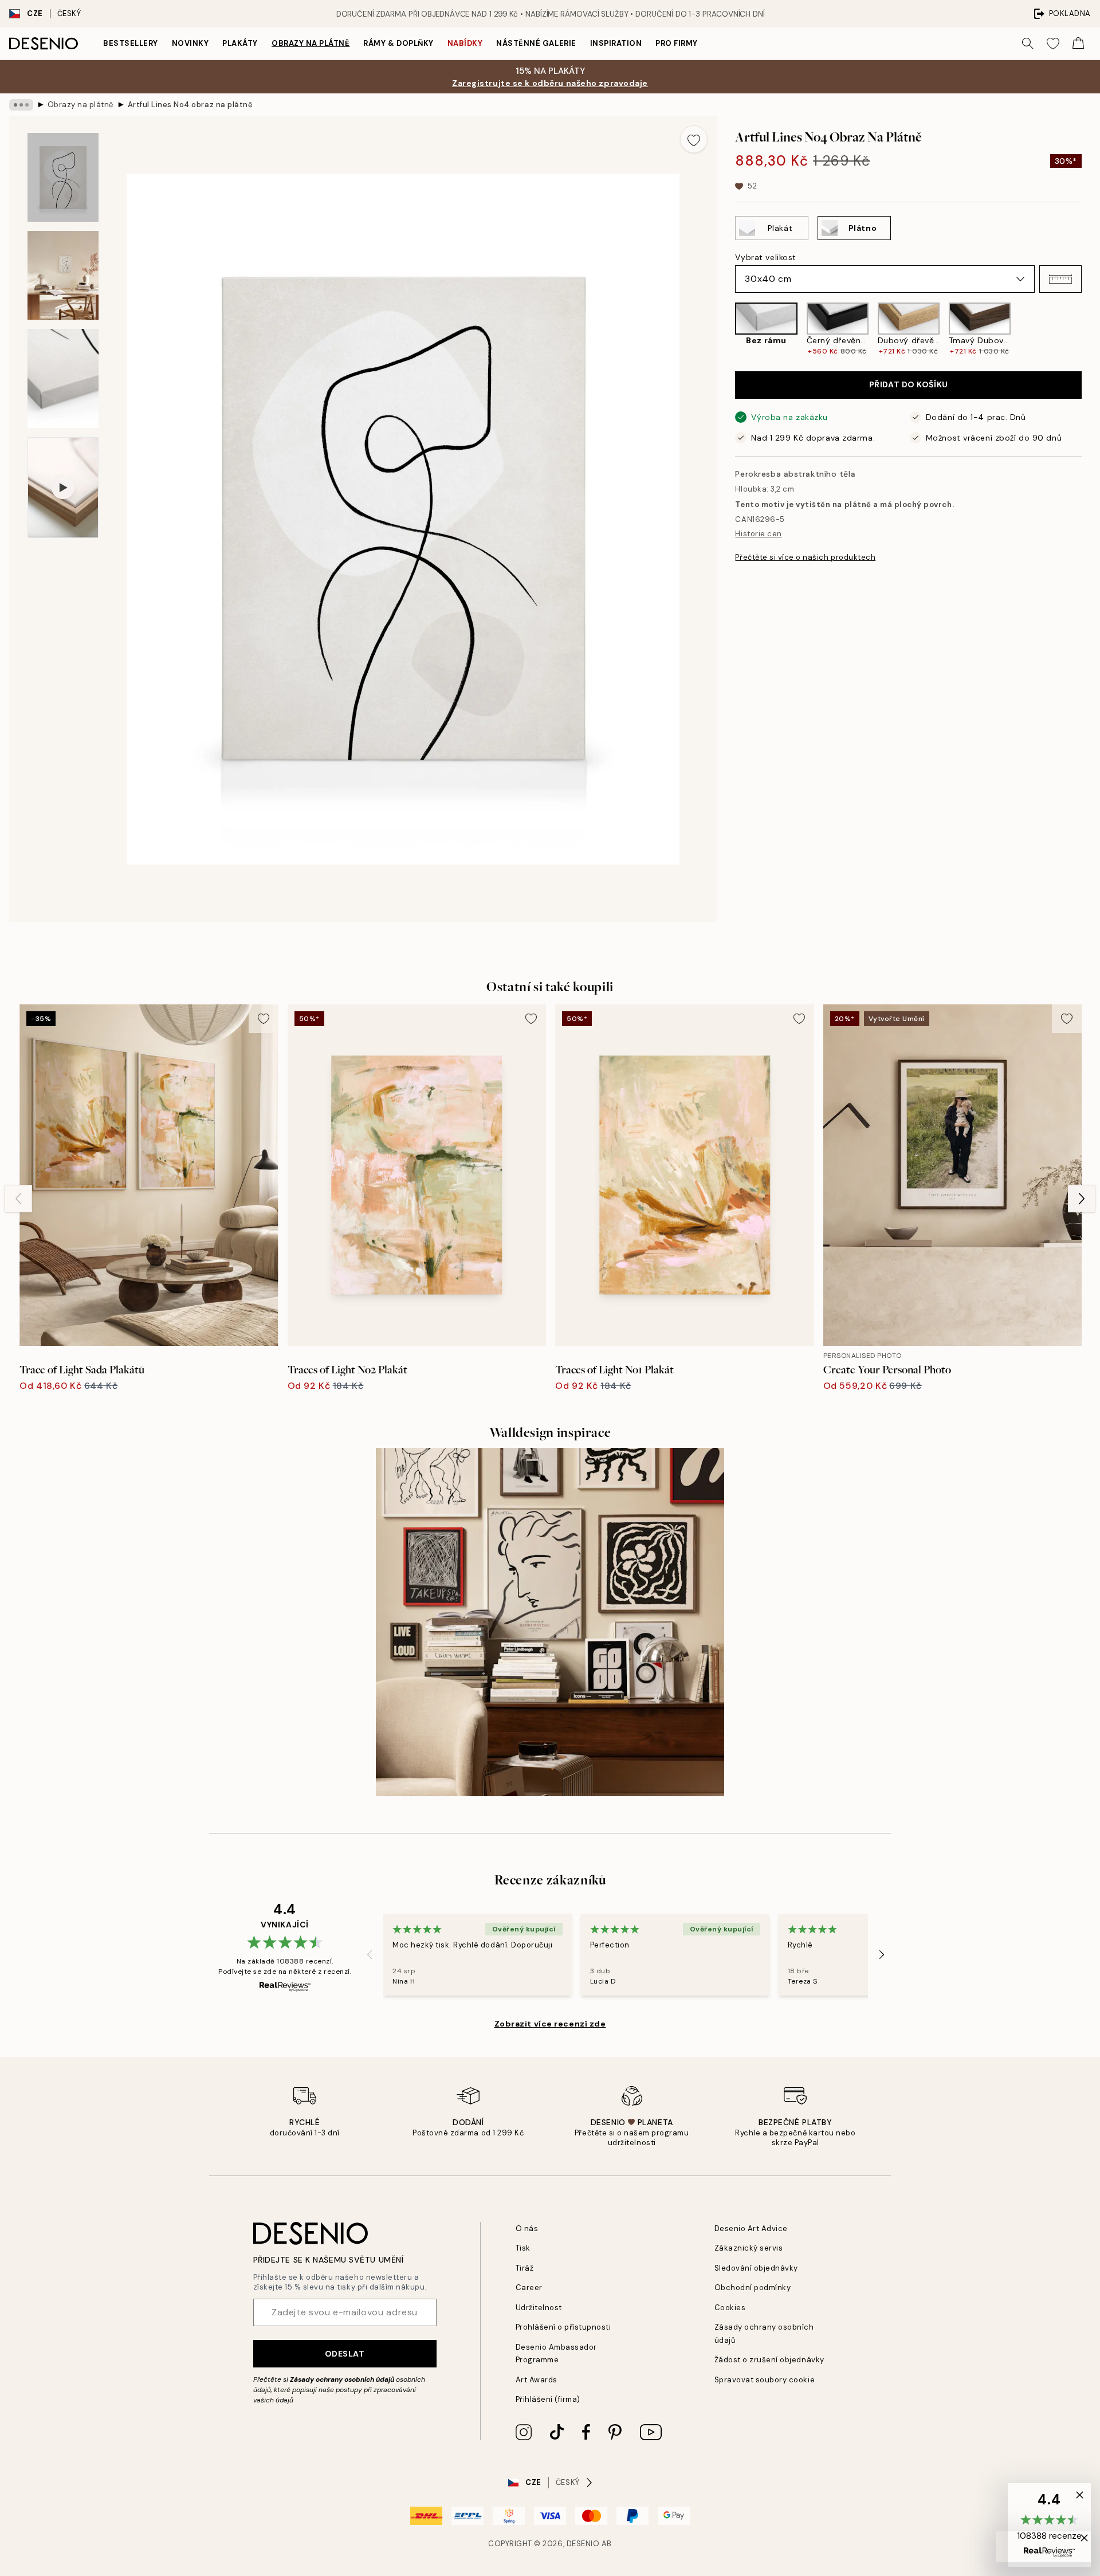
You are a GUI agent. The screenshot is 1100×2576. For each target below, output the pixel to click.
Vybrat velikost (765, 257)
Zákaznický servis (749, 2248)
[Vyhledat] (1028, 44)
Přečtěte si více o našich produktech (805, 557)
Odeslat (345, 2354)
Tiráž (525, 2268)
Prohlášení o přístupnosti (563, 2327)
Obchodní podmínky (753, 2288)
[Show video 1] (63, 488)
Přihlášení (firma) (548, 2399)
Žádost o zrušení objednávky (769, 2360)
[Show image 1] (63, 177)
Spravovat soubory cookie (765, 2380)
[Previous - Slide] (726, 330)
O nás (527, 2229)
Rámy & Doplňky (398, 43)
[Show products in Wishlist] (1053, 44)
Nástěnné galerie (536, 43)
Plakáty (240, 43)
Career (529, 2288)
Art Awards (537, 2380)
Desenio (583, 2544)
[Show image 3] (63, 378)
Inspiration (616, 43)
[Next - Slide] (1091, 330)
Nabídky (465, 43)
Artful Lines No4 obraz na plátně (190, 105)
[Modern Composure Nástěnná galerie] (550, 1622)
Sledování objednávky (756, 2268)
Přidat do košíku (909, 384)
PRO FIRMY (677, 43)
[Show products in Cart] (1078, 44)
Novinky (190, 43)
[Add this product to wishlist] (694, 139)
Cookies (730, 2308)
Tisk (523, 2248)
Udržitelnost (539, 2308)
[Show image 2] (63, 275)
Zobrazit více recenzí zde (550, 2024)
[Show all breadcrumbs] (21, 105)
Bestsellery (131, 43)
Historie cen (758, 534)
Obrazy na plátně (311, 43)
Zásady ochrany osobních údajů (342, 2379)
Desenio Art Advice (751, 2229)
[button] (1060, 279)
